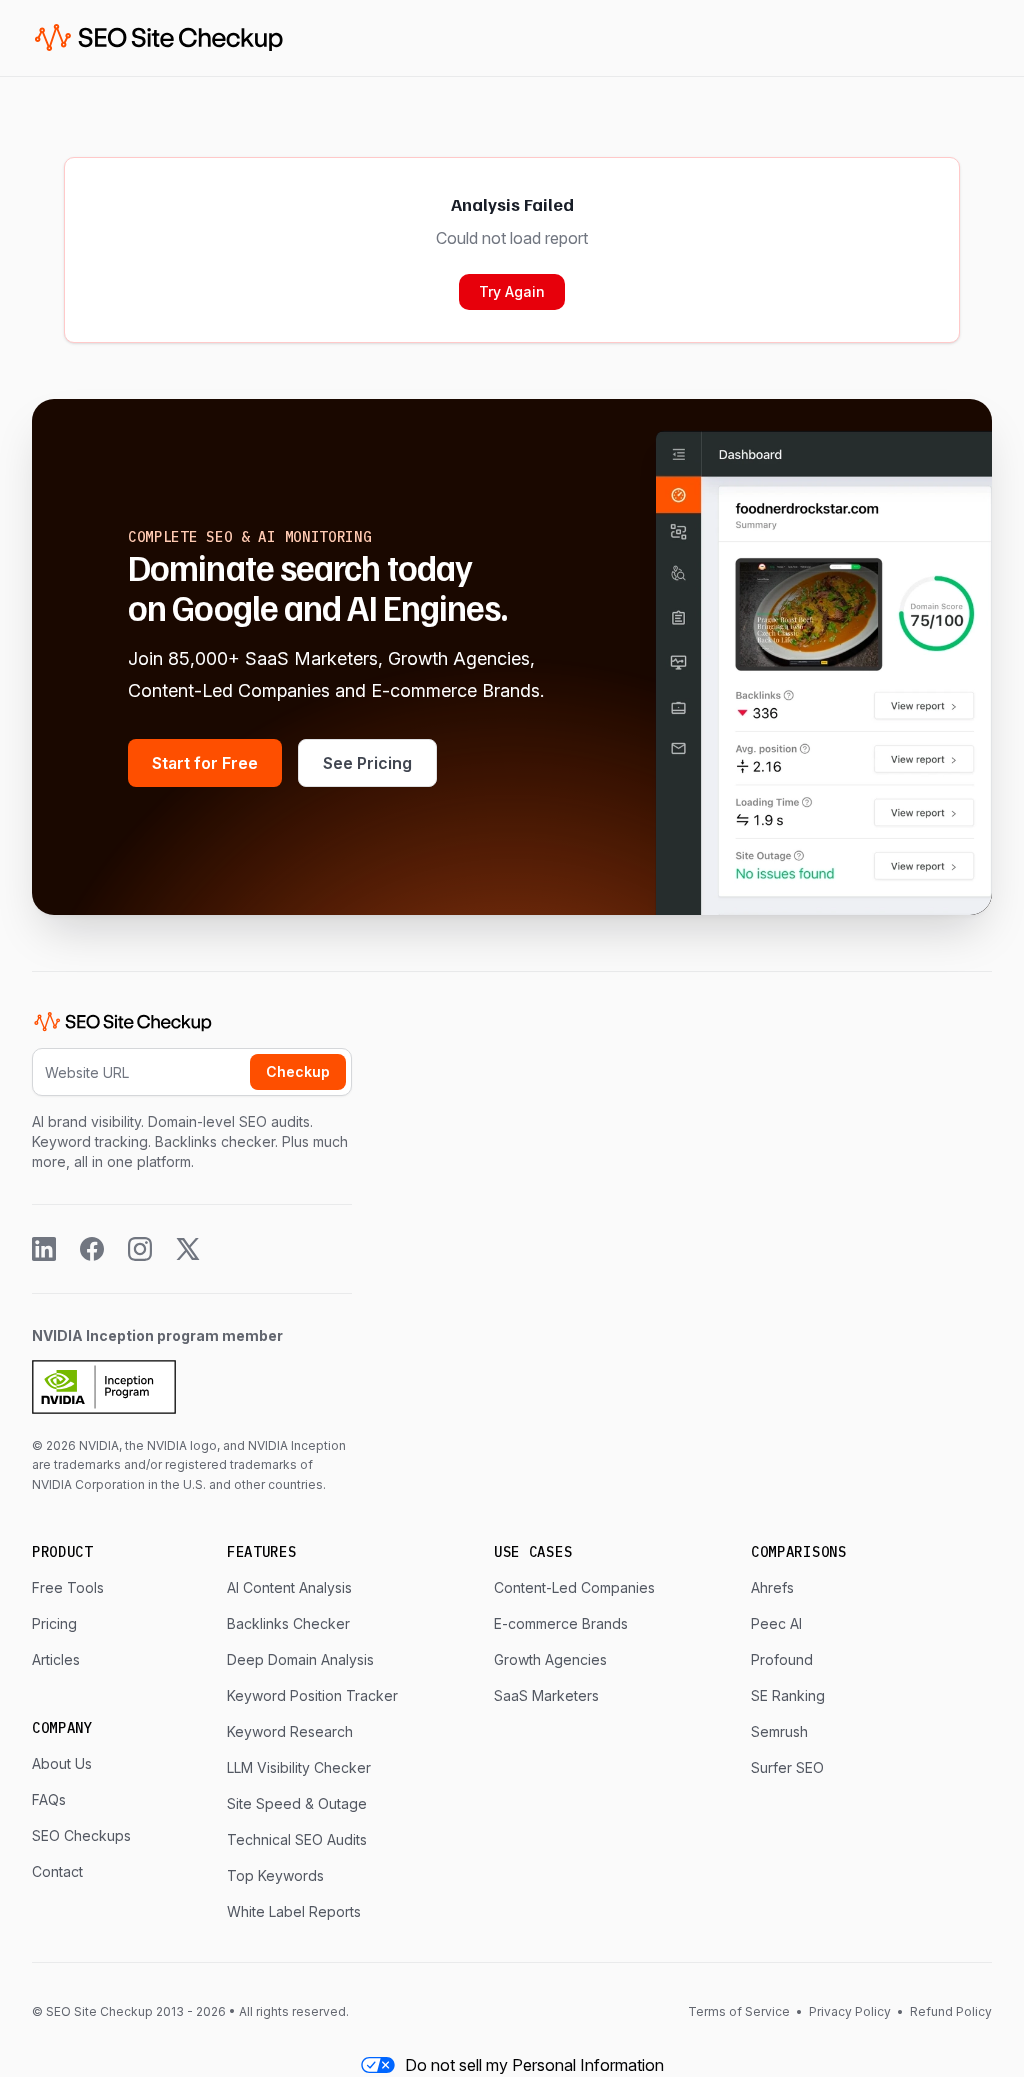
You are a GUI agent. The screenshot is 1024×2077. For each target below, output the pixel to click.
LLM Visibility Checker (299, 1767)
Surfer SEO (787, 1767)
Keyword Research (290, 1731)
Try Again (512, 291)
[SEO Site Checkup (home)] (159, 38)
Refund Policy (949, 2011)
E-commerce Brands (561, 1623)
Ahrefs (772, 1587)
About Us (62, 1763)
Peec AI (776, 1623)
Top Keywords (275, 1875)
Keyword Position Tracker (312, 1695)
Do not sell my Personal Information (534, 2065)
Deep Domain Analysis (300, 1659)
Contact (57, 1871)
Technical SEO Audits (297, 1839)
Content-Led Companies (574, 1587)
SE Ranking (788, 1695)
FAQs (49, 1799)
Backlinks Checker (288, 1623)
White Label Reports (294, 1911)
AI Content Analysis (289, 1587)
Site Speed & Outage (297, 1803)
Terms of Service (740, 2011)
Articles (56, 1659)
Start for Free (205, 763)
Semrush (779, 1731)
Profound (782, 1659)
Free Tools (68, 1587)
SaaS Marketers (546, 1695)
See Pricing (367, 763)
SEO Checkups (81, 1835)
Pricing (54, 1623)
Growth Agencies (550, 1659)
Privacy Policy (850, 2011)
